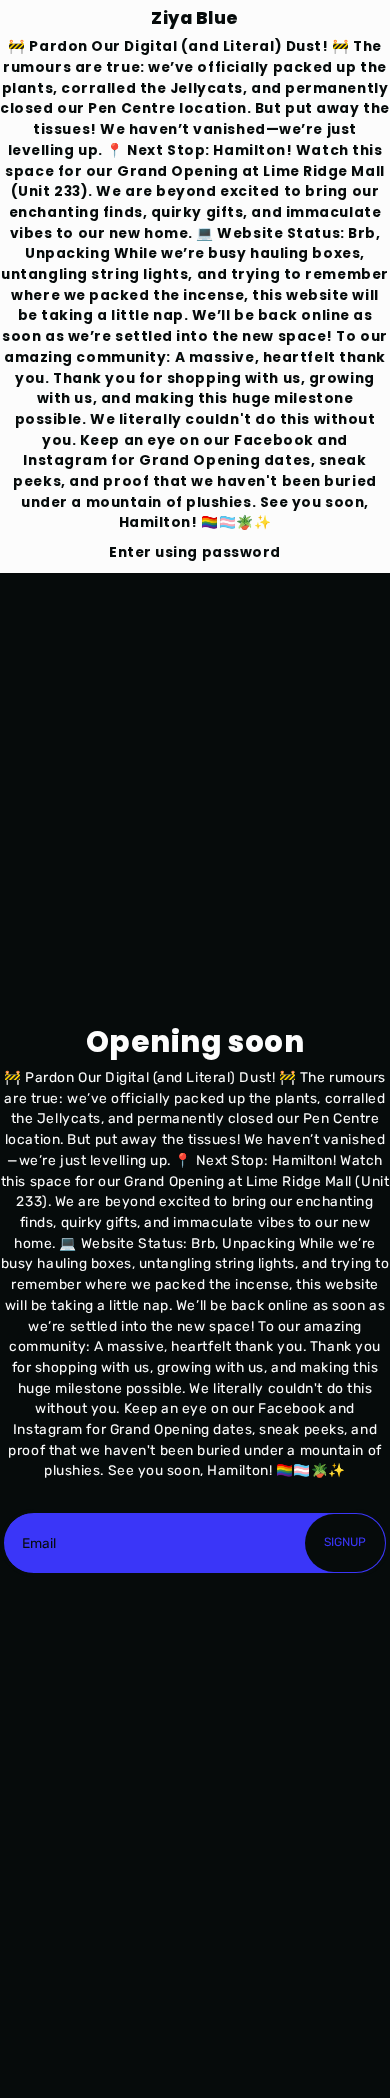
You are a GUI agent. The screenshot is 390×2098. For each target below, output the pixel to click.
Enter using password (195, 552)
